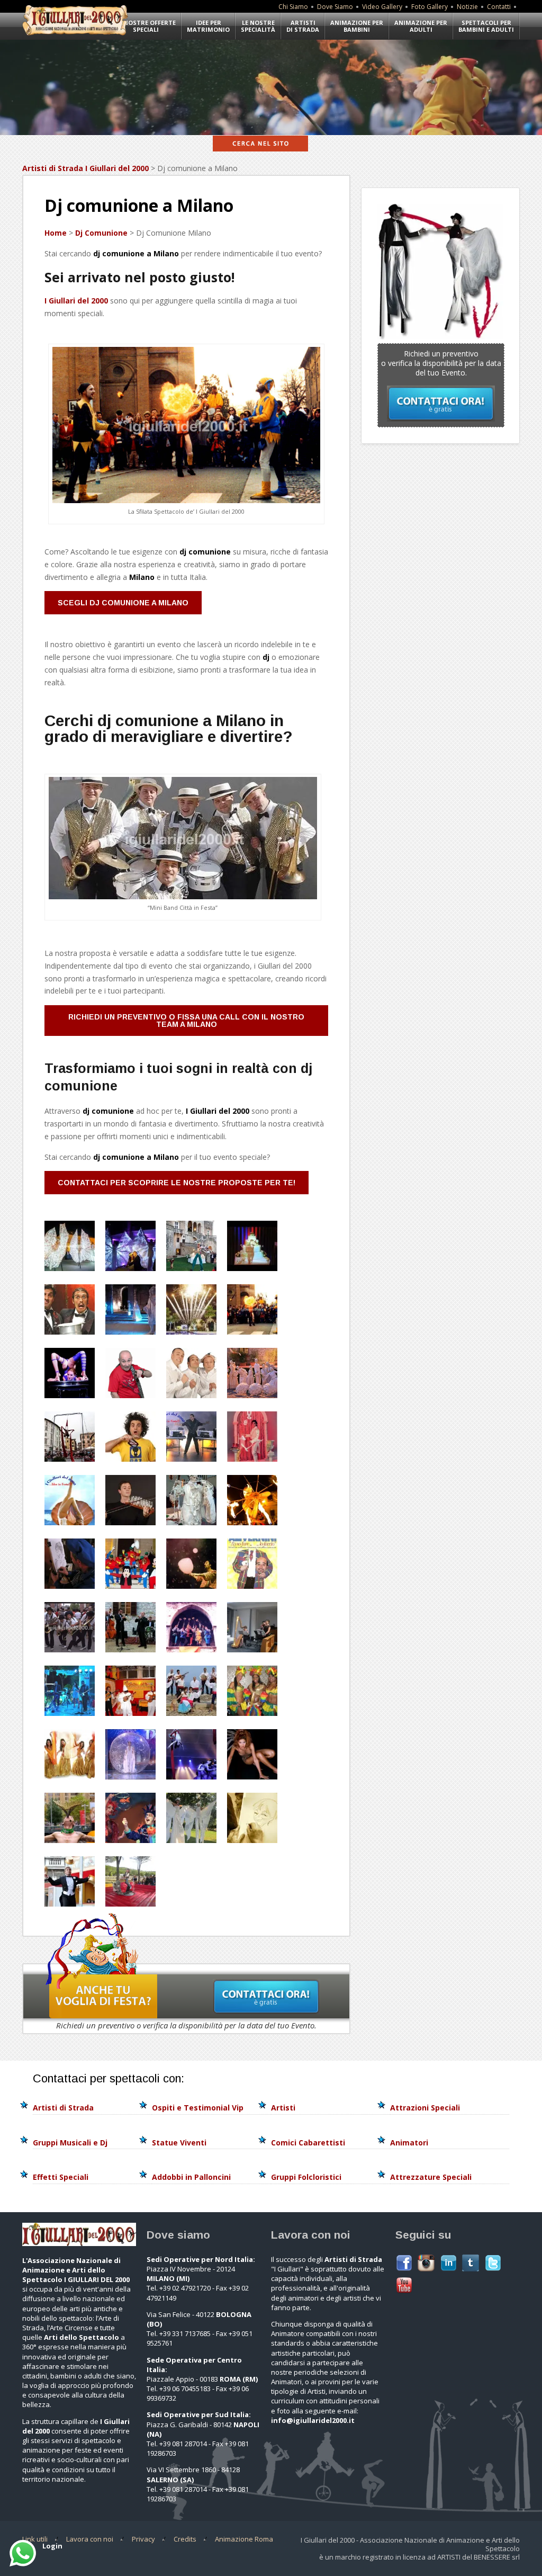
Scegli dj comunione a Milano (123, 603)
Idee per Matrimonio (208, 26)
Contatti (499, 7)
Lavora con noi (90, 2539)
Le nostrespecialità (258, 26)
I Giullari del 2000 (76, 301)
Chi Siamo (293, 7)
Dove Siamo (335, 7)
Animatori (409, 2143)
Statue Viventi (179, 2143)
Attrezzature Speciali (431, 2177)
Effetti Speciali (61, 2177)
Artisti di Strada (303, 26)
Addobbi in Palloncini (191, 2177)
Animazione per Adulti (421, 26)
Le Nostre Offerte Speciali (146, 26)
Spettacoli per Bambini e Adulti (486, 26)
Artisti (283, 2108)
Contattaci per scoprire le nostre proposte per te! (177, 1183)
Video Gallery (382, 7)
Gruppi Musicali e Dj (70, 2143)
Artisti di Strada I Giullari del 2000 (85, 168)
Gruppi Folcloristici (306, 2177)
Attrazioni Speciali (425, 2108)
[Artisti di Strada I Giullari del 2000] (75, 35)
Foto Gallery (430, 7)
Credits (185, 2539)
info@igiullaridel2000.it (313, 2420)
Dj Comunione (101, 233)
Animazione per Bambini (357, 26)
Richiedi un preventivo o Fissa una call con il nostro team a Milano (186, 1021)
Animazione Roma (244, 2539)
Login (52, 2546)
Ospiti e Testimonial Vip (198, 2108)
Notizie (467, 7)
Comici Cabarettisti (308, 2143)
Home (56, 233)
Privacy (143, 2539)
